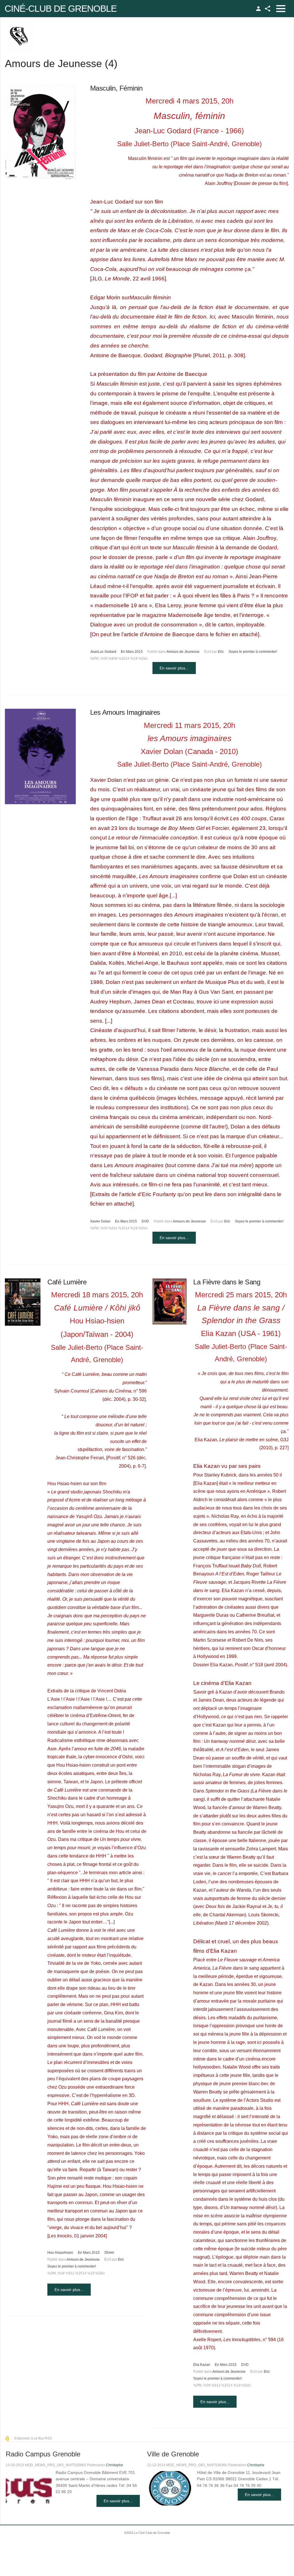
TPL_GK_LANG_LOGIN (258, 9)
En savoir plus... (174, 668)
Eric (221, 652)
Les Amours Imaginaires (125, 712)
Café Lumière (67, 1282)
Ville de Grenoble (173, 2454)
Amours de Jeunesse (183, 652)
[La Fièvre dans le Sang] (170, 1301)
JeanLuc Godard (103, 652)
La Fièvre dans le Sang (227, 1282)
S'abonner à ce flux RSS (33, 2438)
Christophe (115, 2465)
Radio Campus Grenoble (43, 2454)
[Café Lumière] (23, 1302)
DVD (145, 1221)
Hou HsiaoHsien (60, 2253)
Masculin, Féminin (116, 88)
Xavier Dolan (100, 1221)
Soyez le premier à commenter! (253, 652)
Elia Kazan (202, 2365)
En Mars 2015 (132, 652)
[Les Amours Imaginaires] (40, 756)
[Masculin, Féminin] (40, 132)
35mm (109, 2253)
